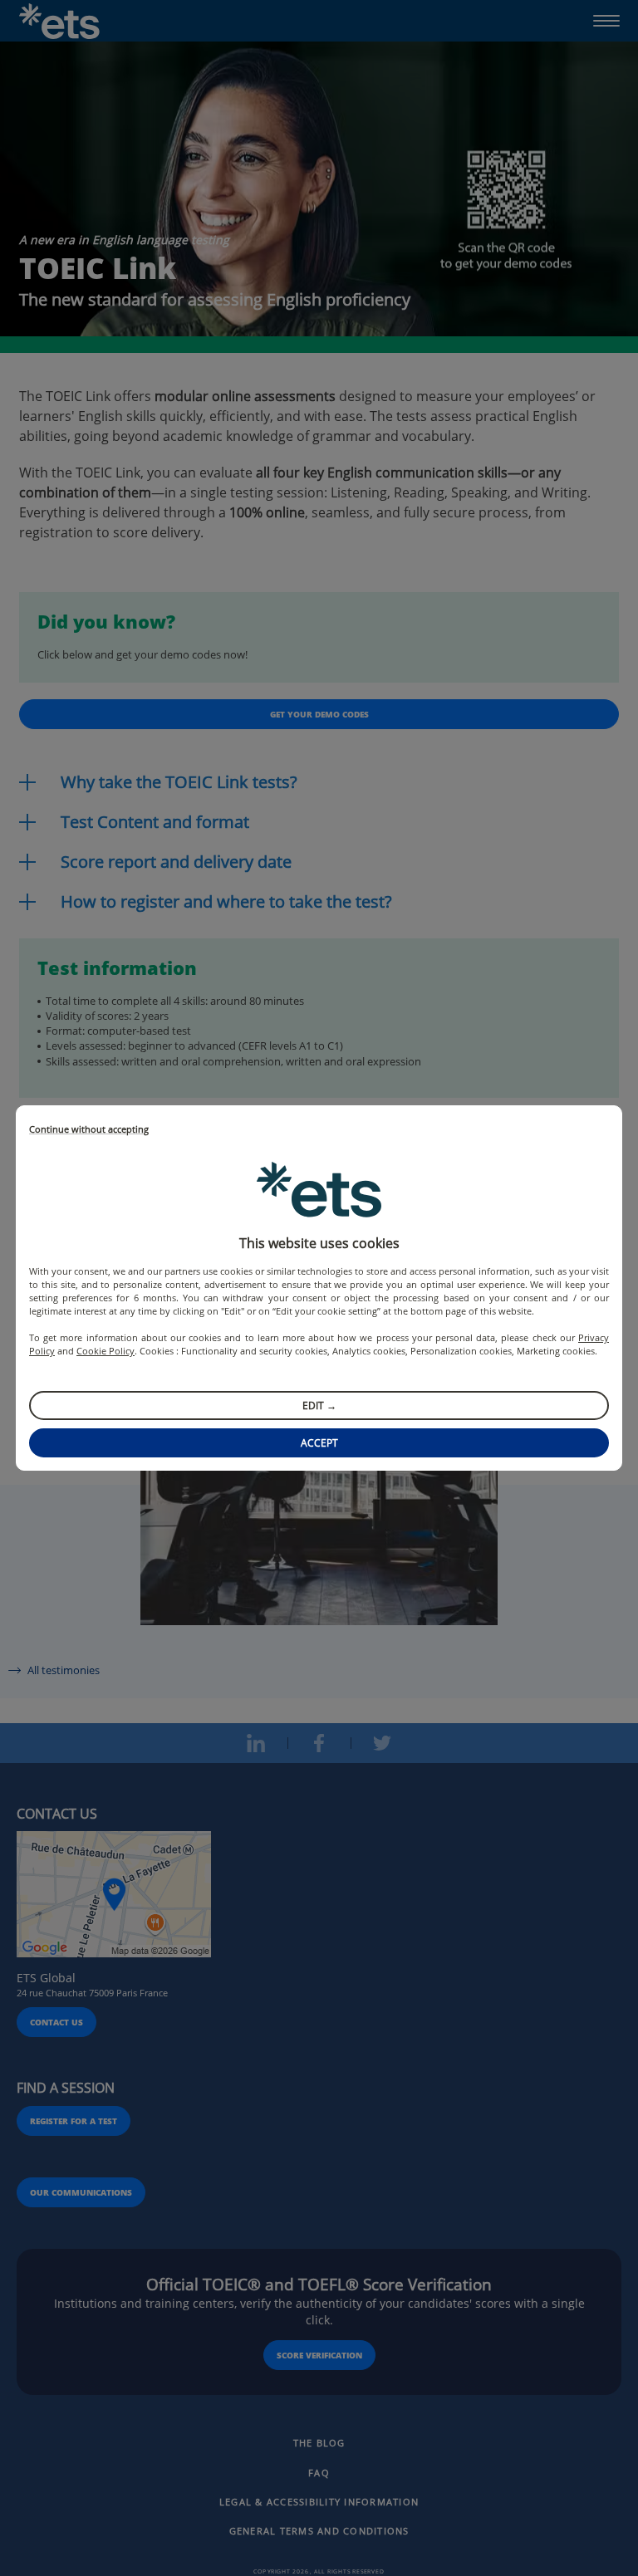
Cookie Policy (106, 1351)
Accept (319, 1443)
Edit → (319, 1406)
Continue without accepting (89, 1130)
